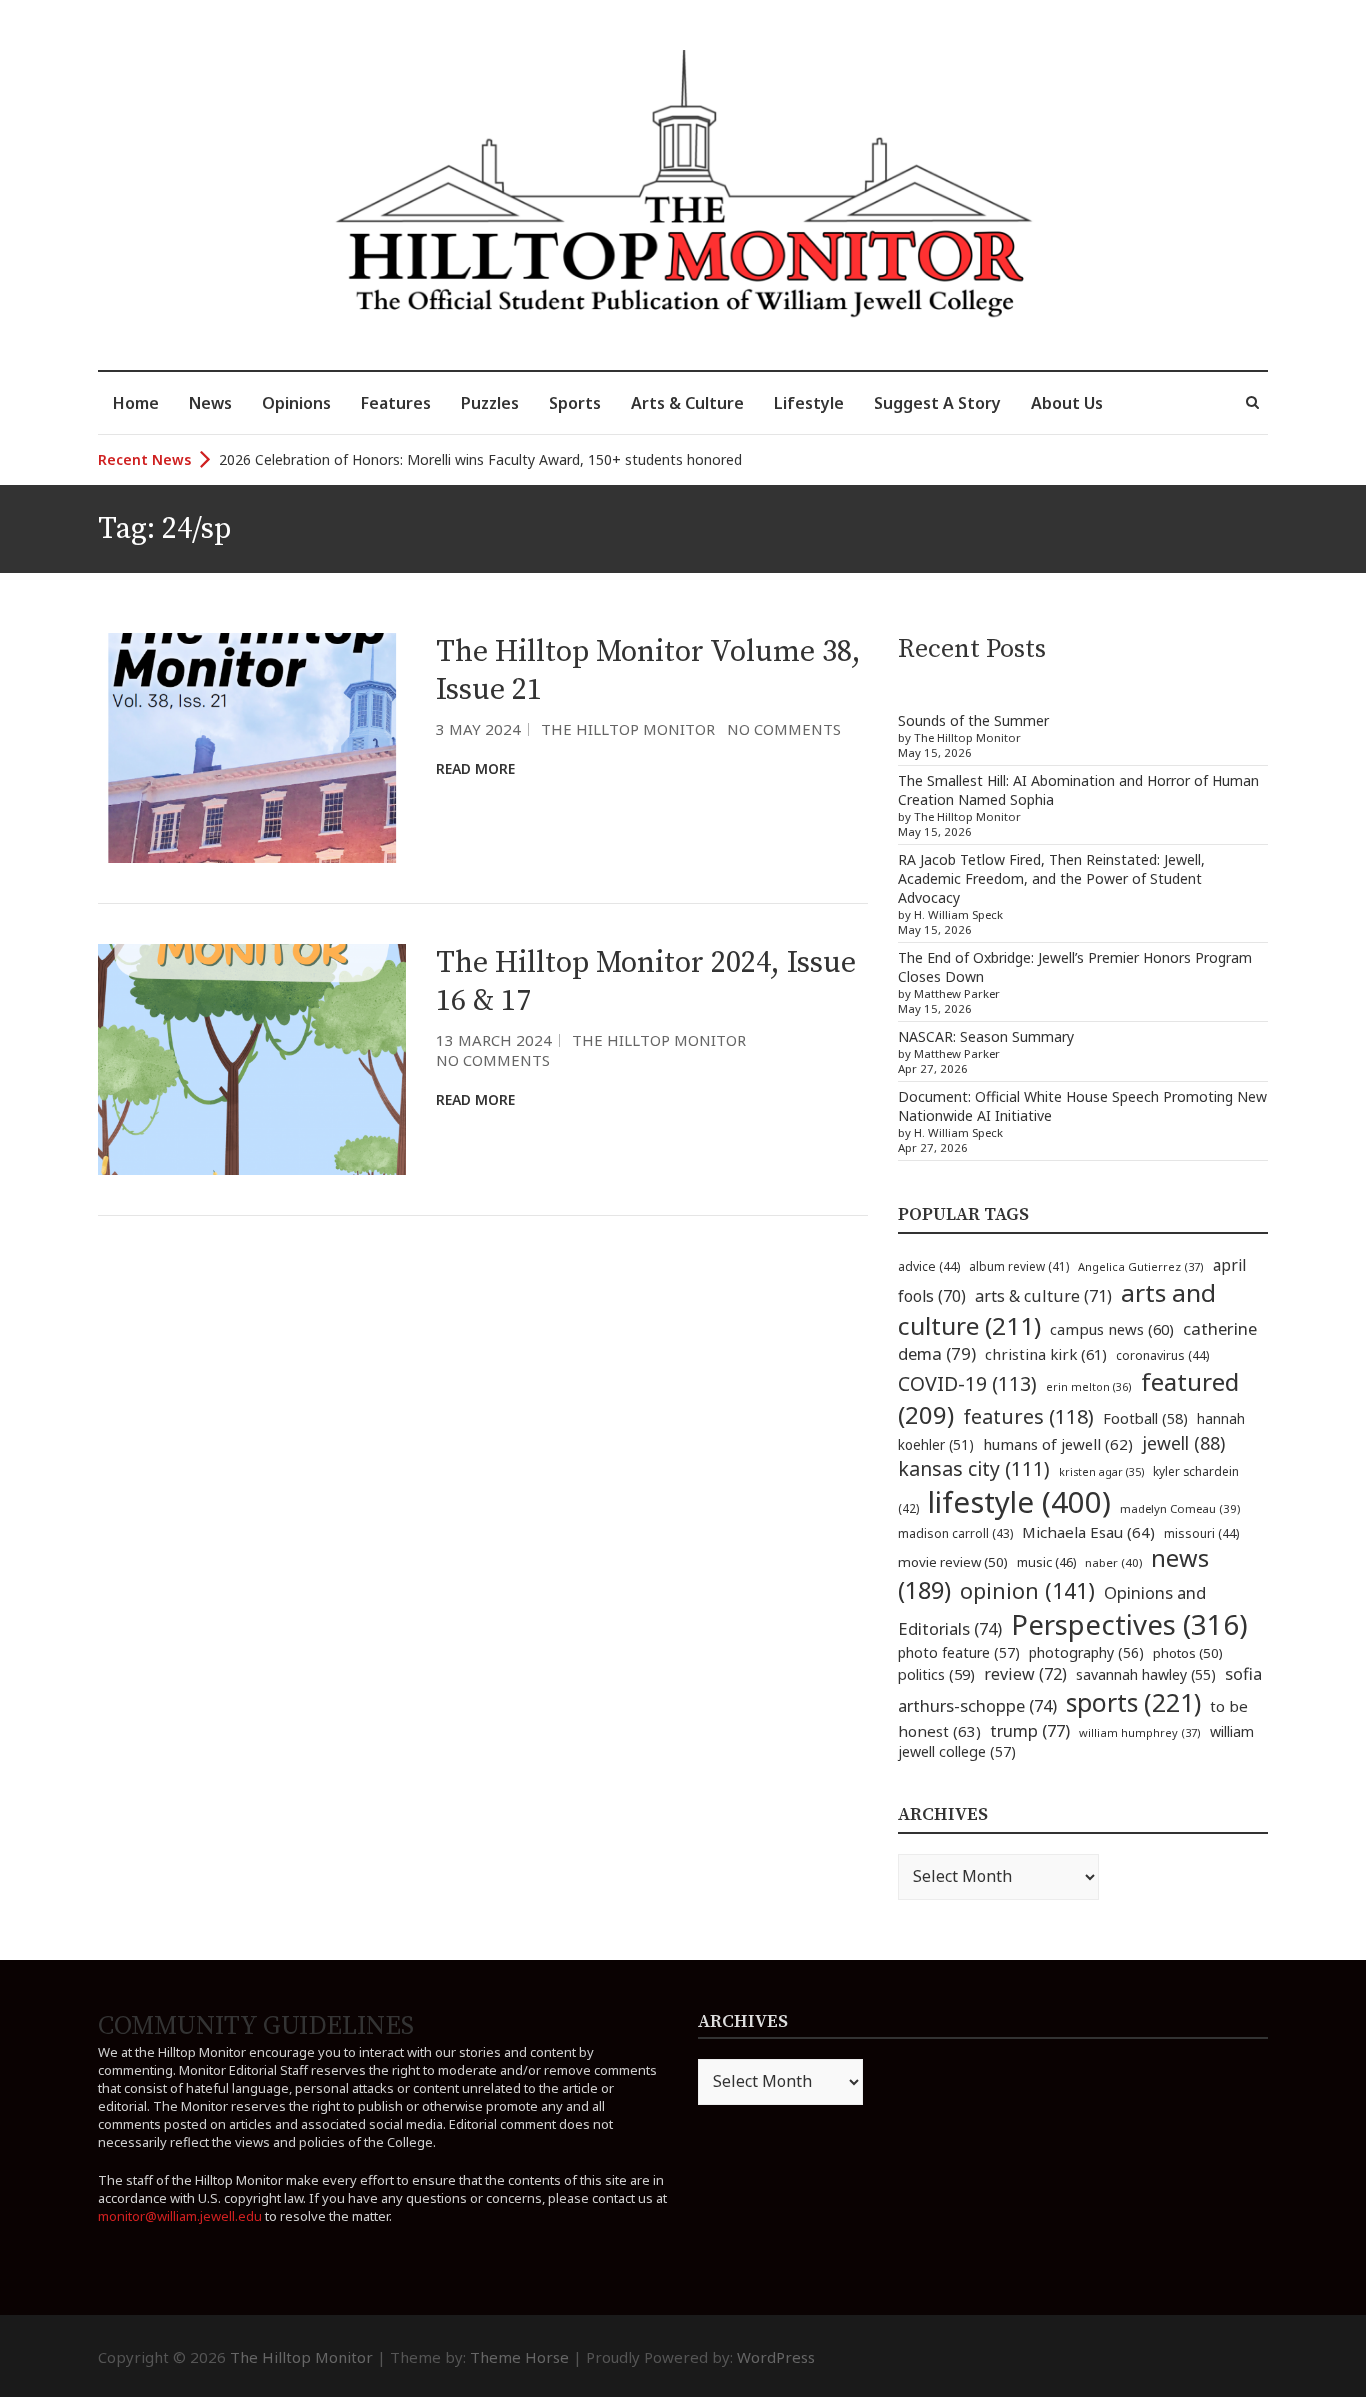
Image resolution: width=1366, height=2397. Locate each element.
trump (1030, 1730)
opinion (1027, 1590)
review (1025, 1674)
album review (1019, 1266)
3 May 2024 (478, 729)
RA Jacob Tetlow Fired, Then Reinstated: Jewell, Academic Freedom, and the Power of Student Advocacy (1051, 878)
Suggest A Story (937, 403)
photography (1086, 1652)
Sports (575, 403)
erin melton (1089, 1386)
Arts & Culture (687, 403)
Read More (475, 768)
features (1028, 1416)
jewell (1183, 1443)
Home (136, 403)
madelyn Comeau (1180, 1508)
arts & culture (1043, 1296)
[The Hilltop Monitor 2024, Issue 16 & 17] (252, 1059)
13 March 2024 (494, 1040)
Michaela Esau (1088, 1532)
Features (396, 403)
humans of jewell (1058, 1444)
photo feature (959, 1652)
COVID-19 (967, 1383)
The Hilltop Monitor (628, 729)
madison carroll (955, 1533)
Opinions (296, 403)
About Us (1067, 403)
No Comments (784, 729)
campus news (1112, 1329)
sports (1133, 1702)
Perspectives (1129, 1624)
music (1046, 1562)
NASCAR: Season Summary (986, 1036)
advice (929, 1266)
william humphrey (1140, 1732)
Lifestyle (809, 403)
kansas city (974, 1468)
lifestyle (1019, 1502)
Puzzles (490, 403)
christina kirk (1046, 1354)
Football (1145, 1418)
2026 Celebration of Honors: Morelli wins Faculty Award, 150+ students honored (480, 459)
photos (1188, 1653)
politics (936, 1674)
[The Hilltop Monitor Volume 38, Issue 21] (252, 748)
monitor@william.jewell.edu (180, 2216)
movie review (953, 1562)
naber (1113, 1562)
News (210, 403)
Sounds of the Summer (973, 720)
